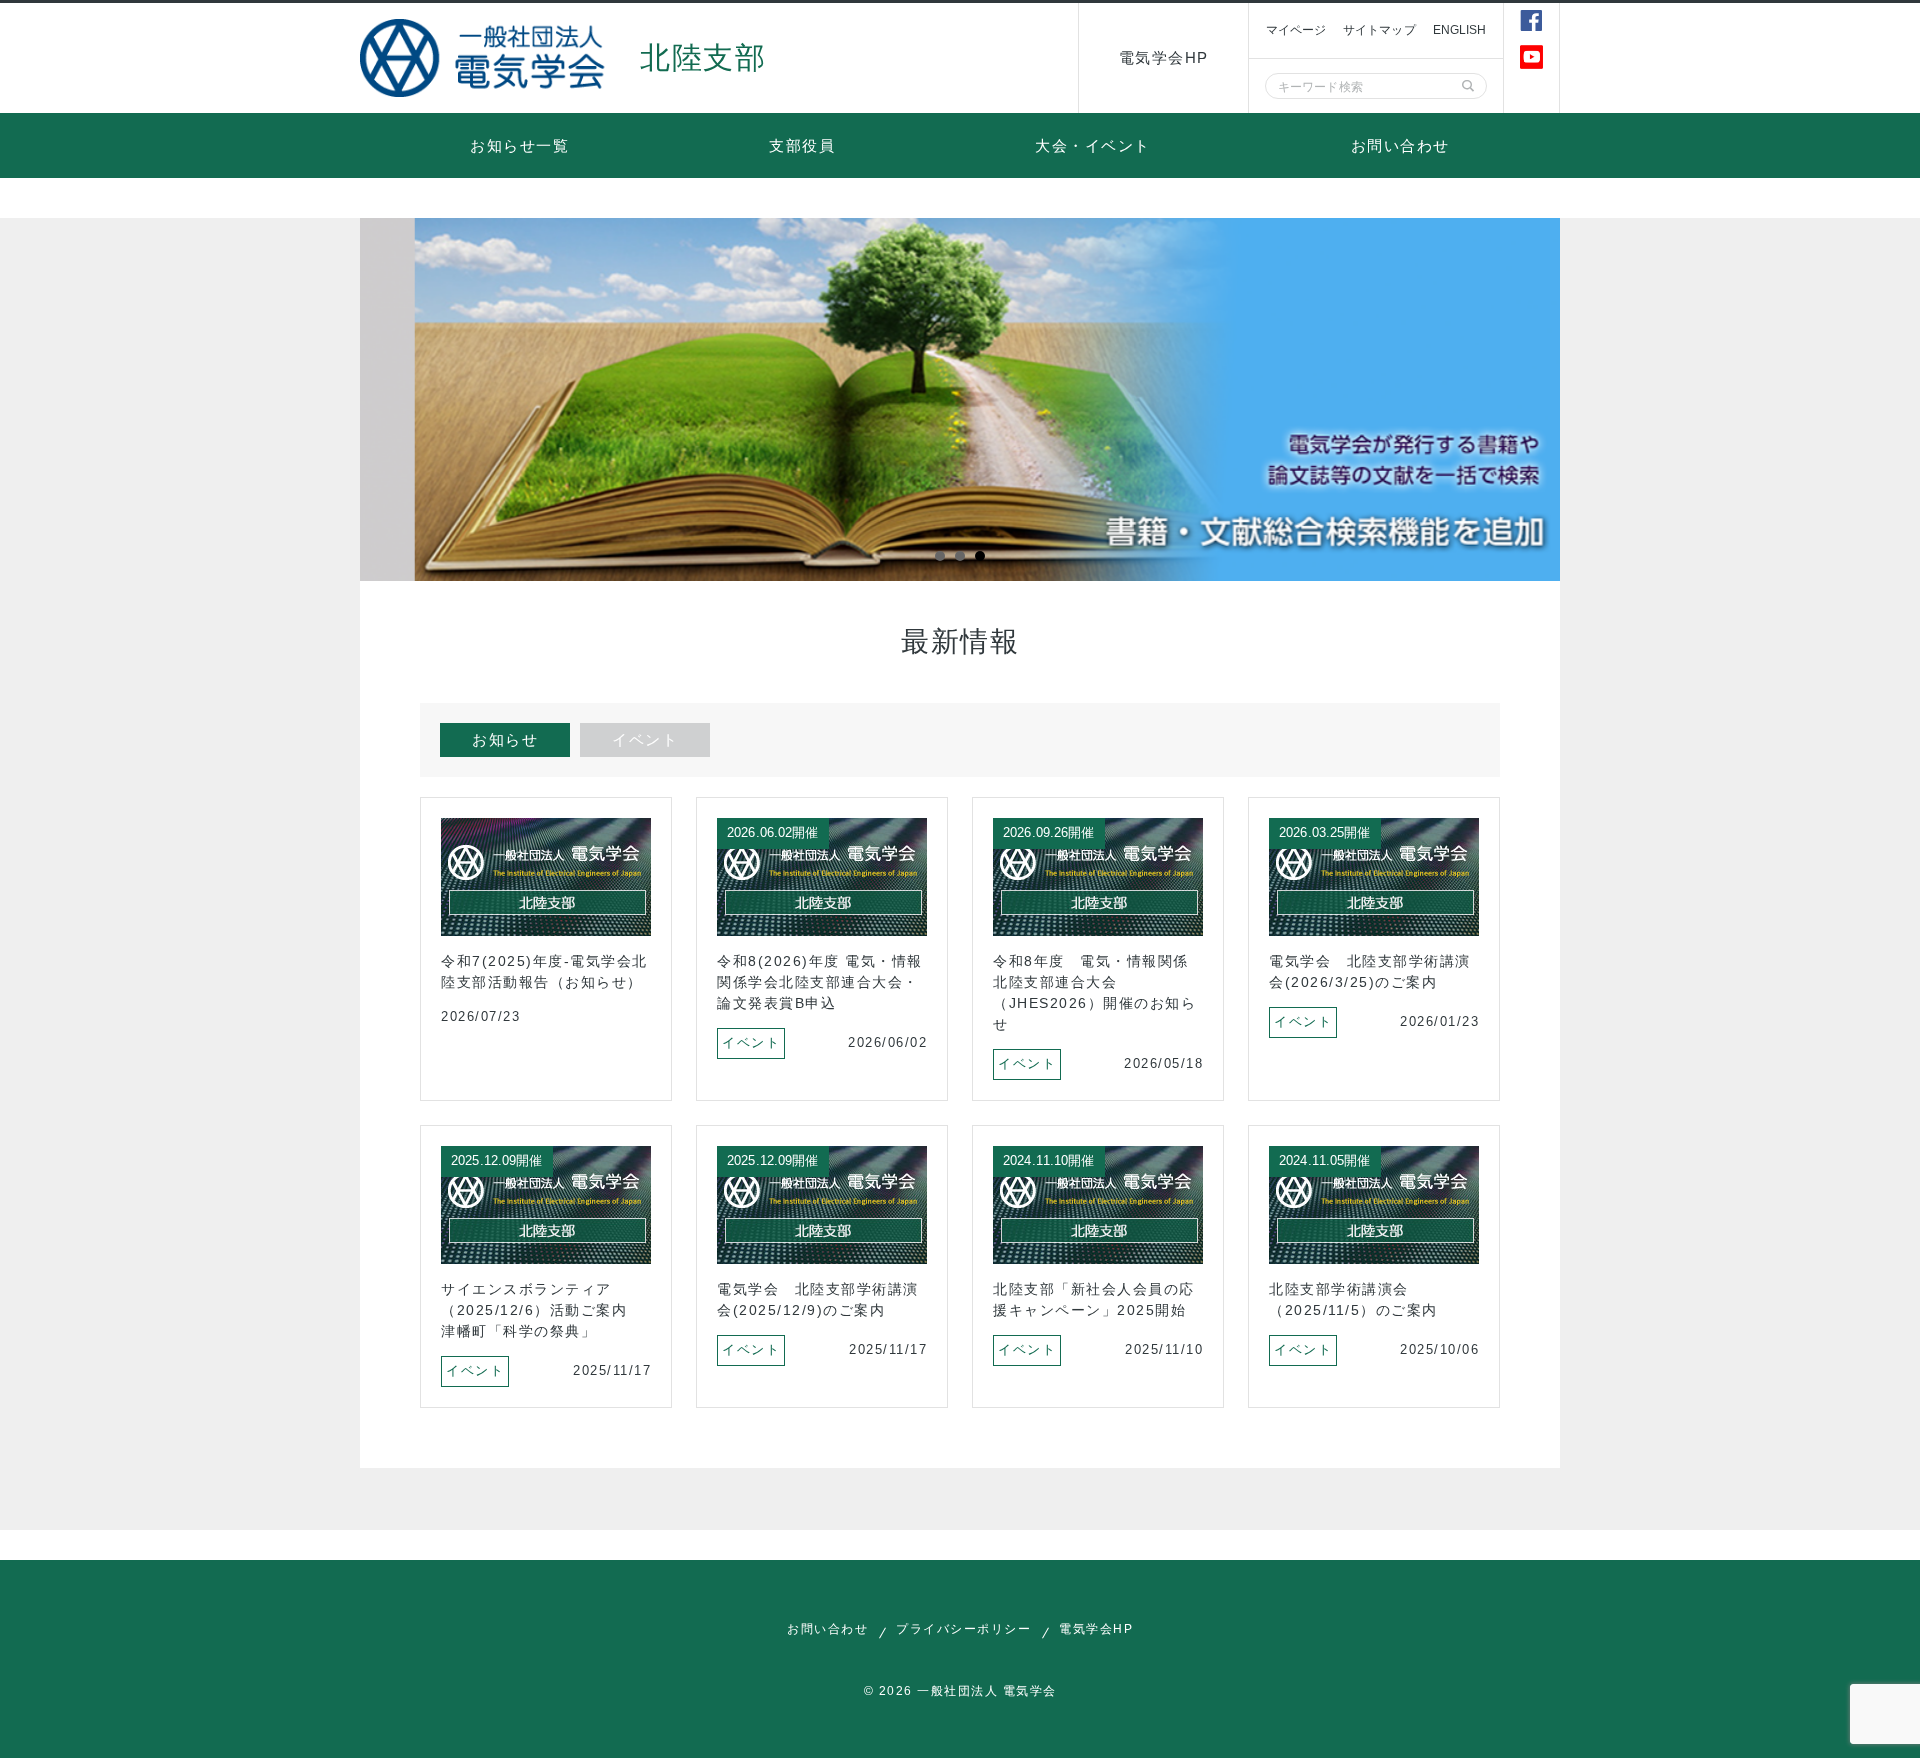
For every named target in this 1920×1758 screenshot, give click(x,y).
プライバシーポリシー (963, 1629)
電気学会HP (1164, 57)
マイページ (1296, 30)
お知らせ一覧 (519, 145)
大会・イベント (1093, 145)
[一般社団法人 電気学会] (485, 58)
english (1460, 30)
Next (1534, 400)
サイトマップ (1379, 30)
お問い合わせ (1400, 145)
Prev (386, 400)
